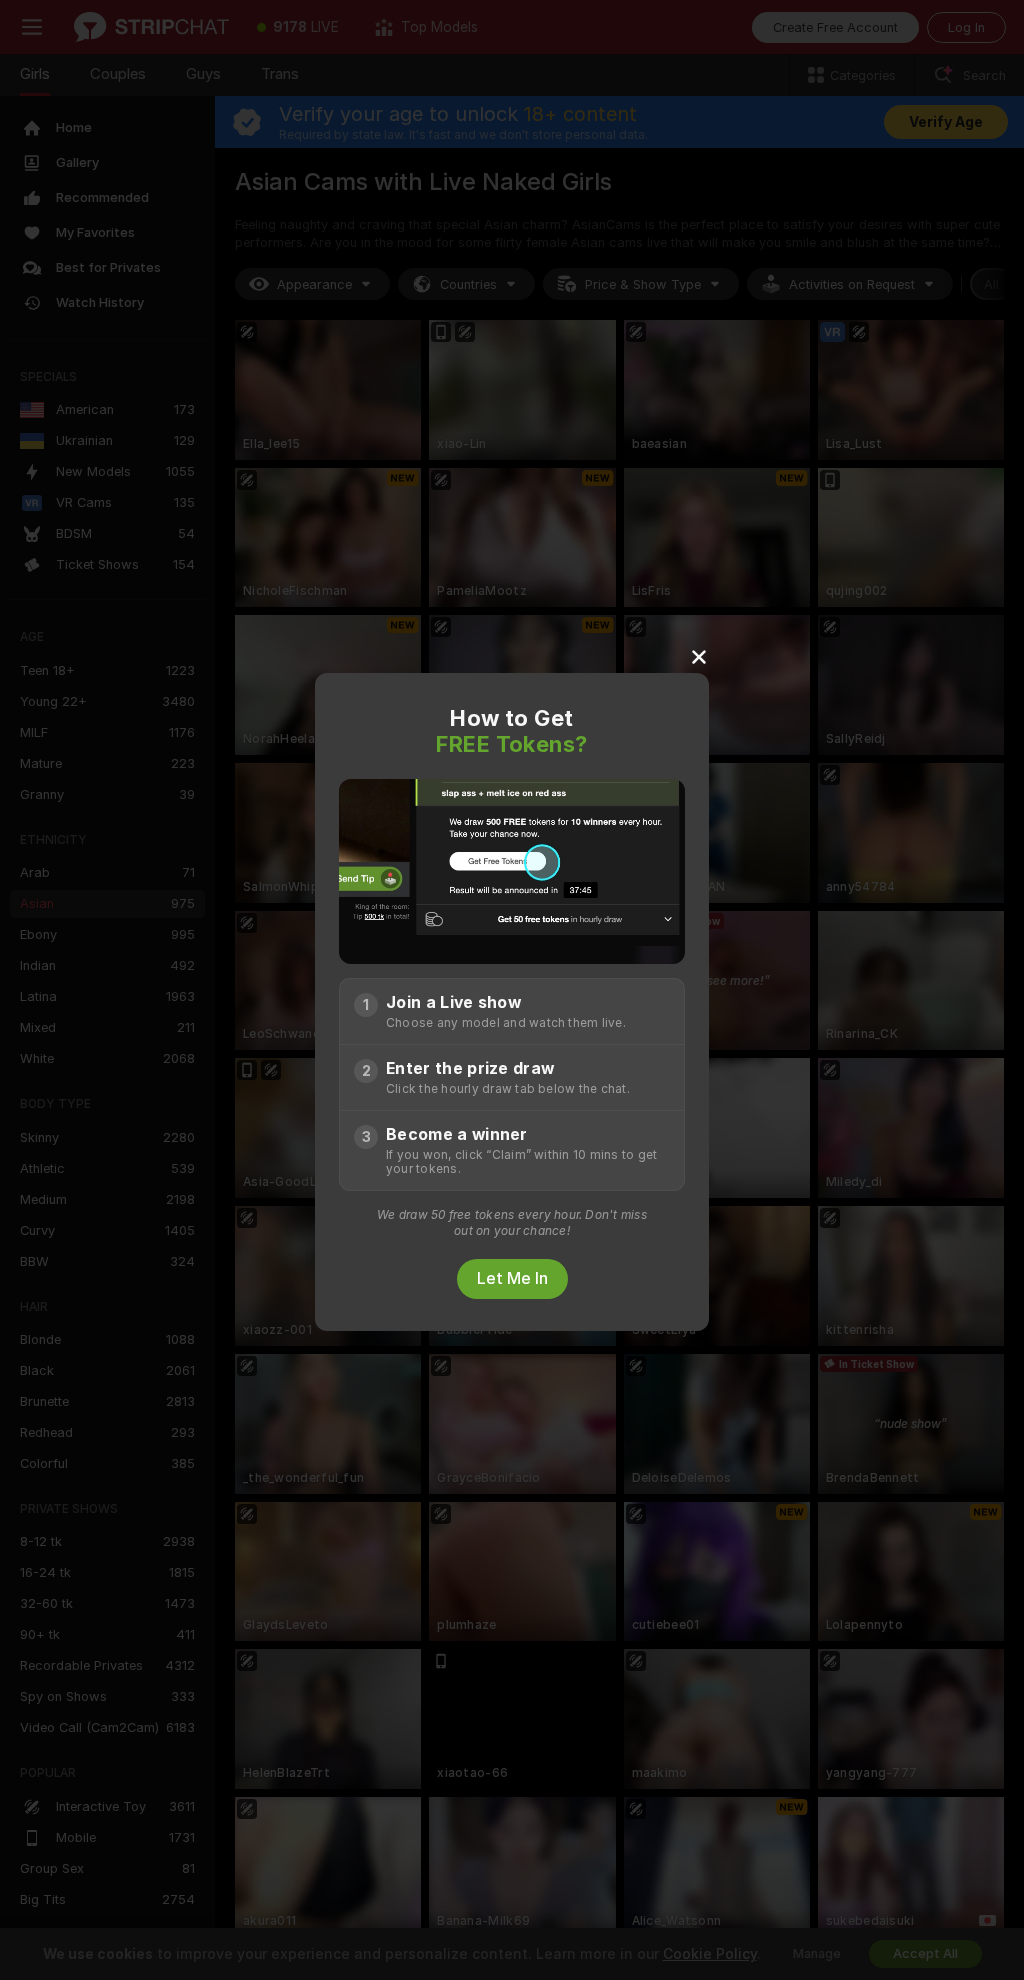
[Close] (699, 656)
